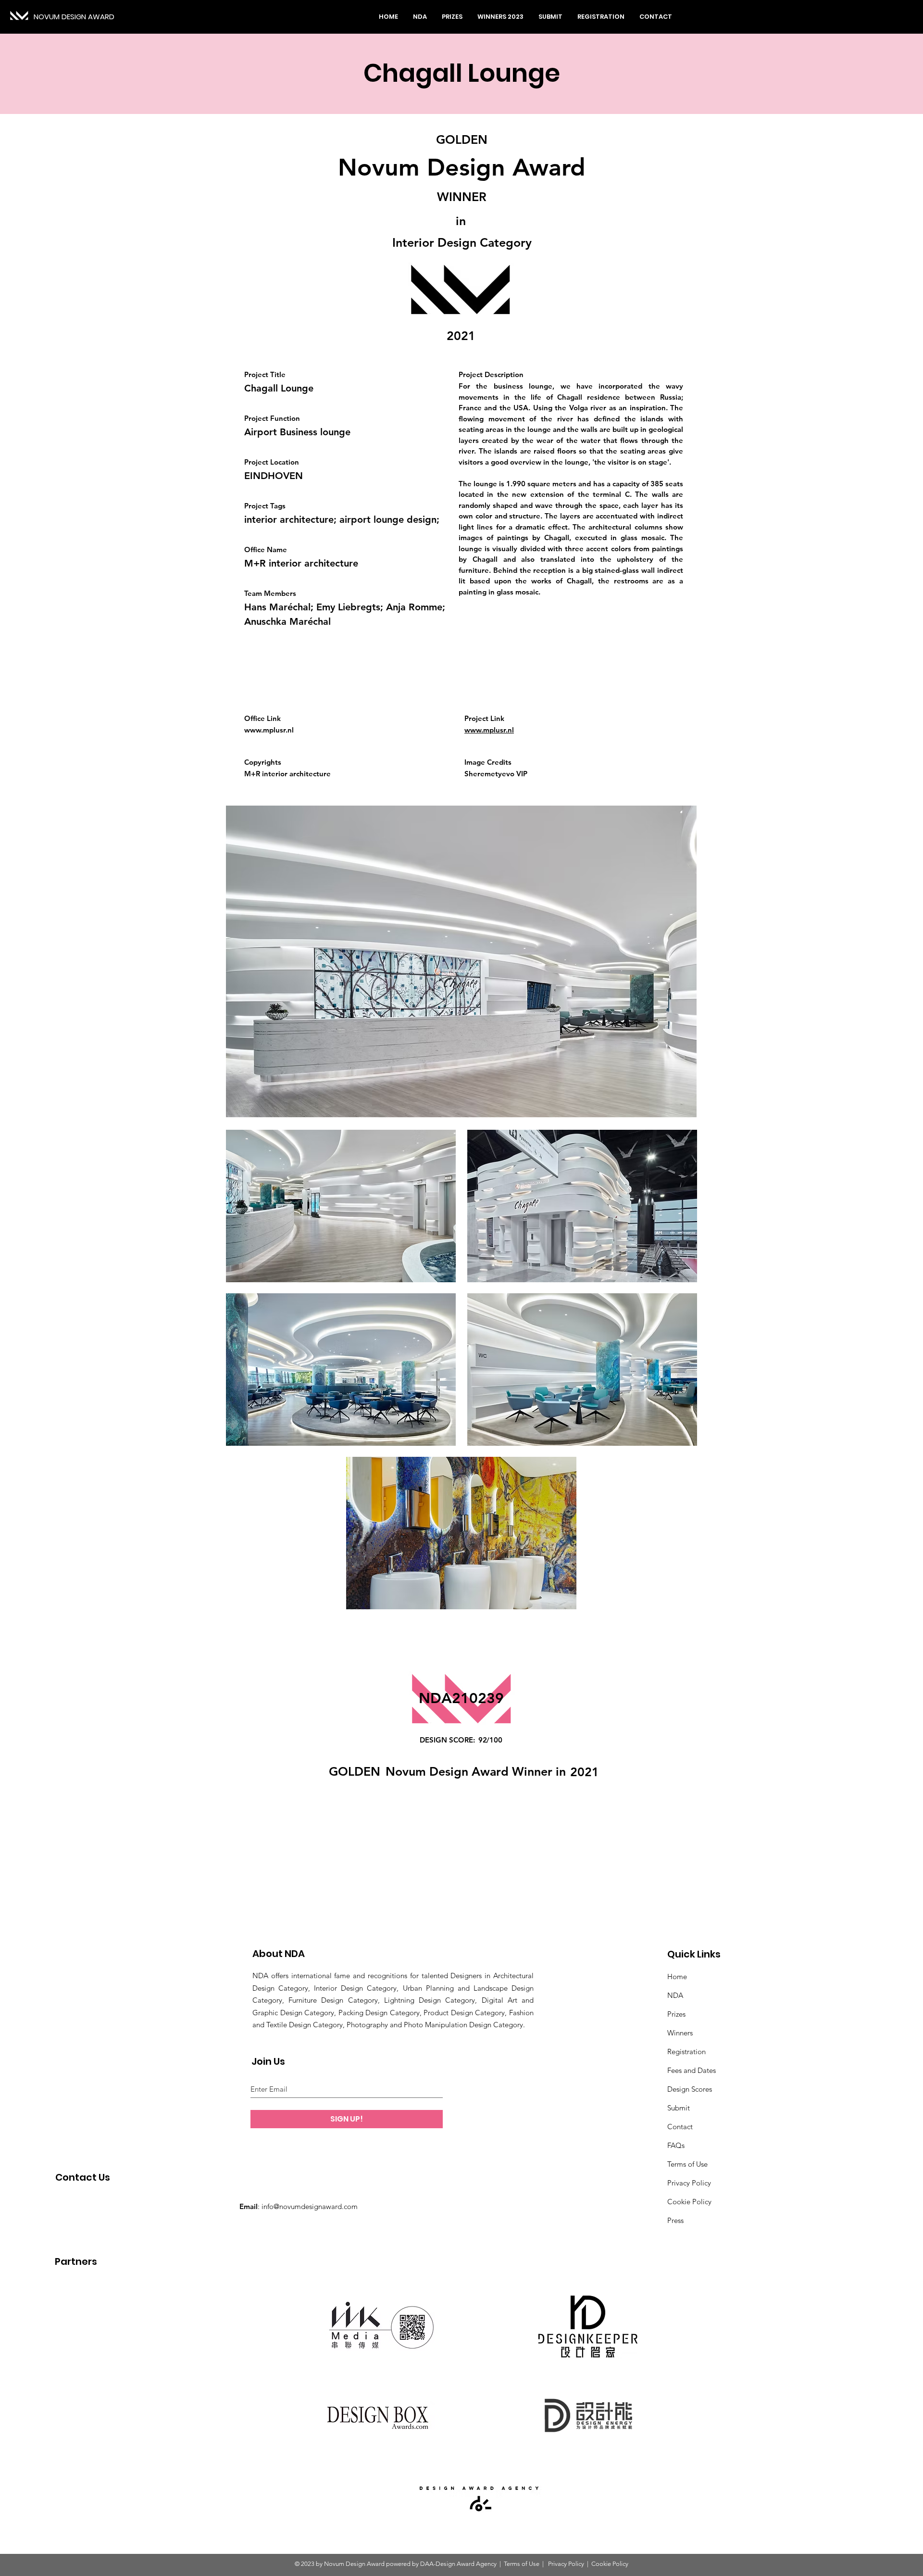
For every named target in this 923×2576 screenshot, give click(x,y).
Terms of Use (687, 2164)
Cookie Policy (689, 2202)
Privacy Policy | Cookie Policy (587, 2564)
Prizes (676, 2014)
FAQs (676, 2145)
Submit (679, 2108)
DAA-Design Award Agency (458, 2564)
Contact (680, 2127)
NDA (675, 1995)
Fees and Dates (692, 2070)
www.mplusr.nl (269, 730)
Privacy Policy (689, 2183)
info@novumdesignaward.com (310, 2206)
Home (677, 1976)
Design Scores (690, 2089)
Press (675, 2220)
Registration (686, 2052)
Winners (680, 2033)
